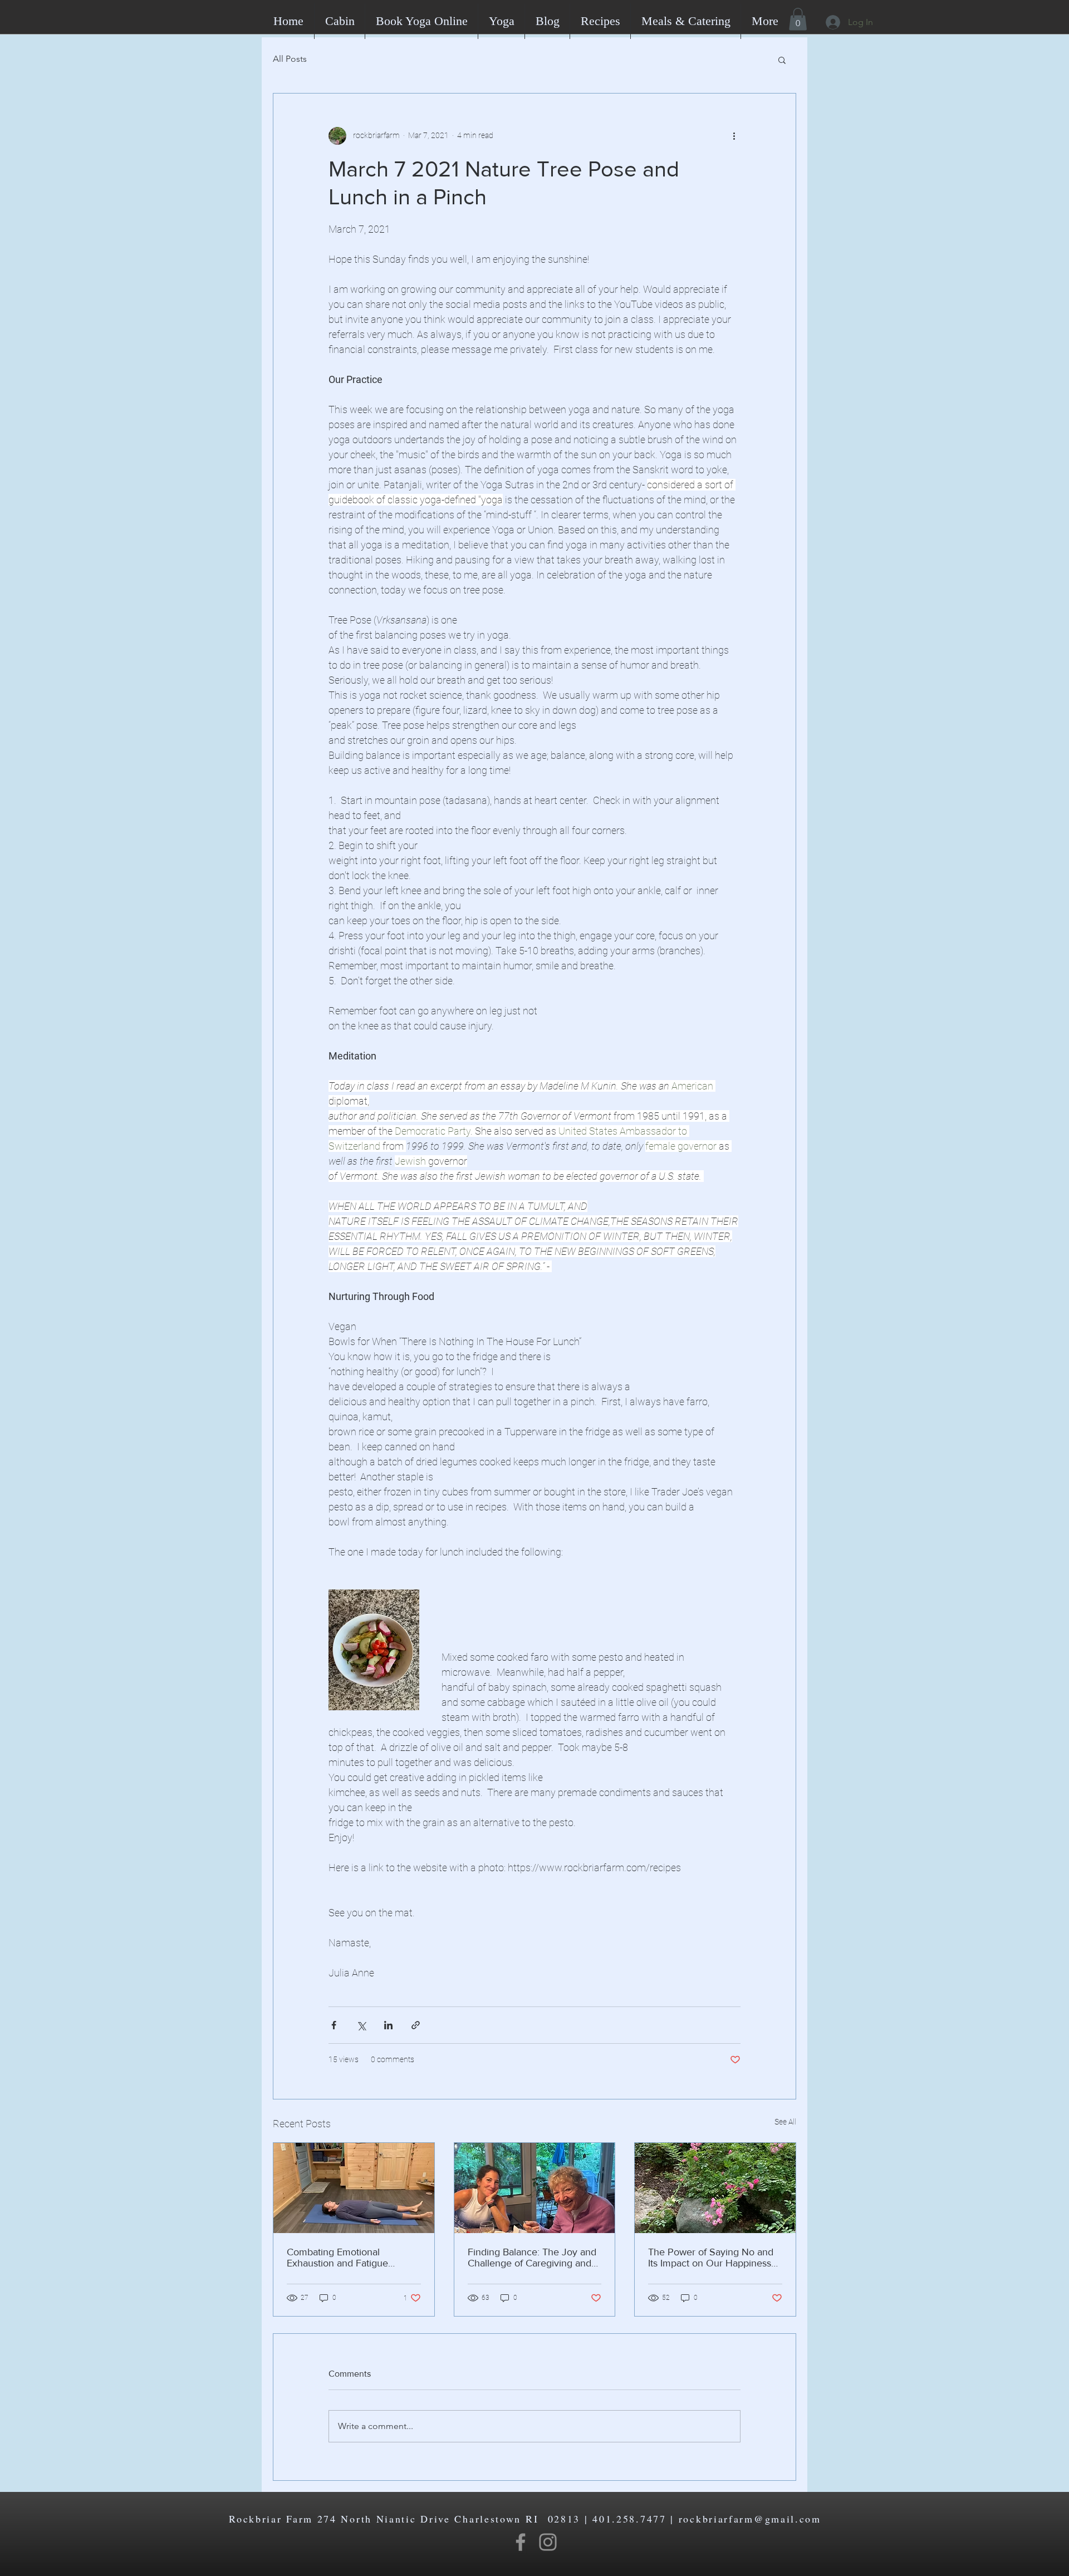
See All (785, 2122)
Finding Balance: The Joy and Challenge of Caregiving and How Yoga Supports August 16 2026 (534, 2258)
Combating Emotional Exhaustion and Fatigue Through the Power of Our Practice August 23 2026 (344, 2258)
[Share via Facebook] (334, 2025)
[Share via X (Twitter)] (361, 2025)
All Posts (290, 59)
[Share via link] (416, 2025)
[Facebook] (521, 2542)
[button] (798, 19)
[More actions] (734, 136)
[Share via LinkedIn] (388, 2025)
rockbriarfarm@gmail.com (750, 2519)
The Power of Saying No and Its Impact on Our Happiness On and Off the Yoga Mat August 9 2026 (711, 2258)
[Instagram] (548, 2542)
